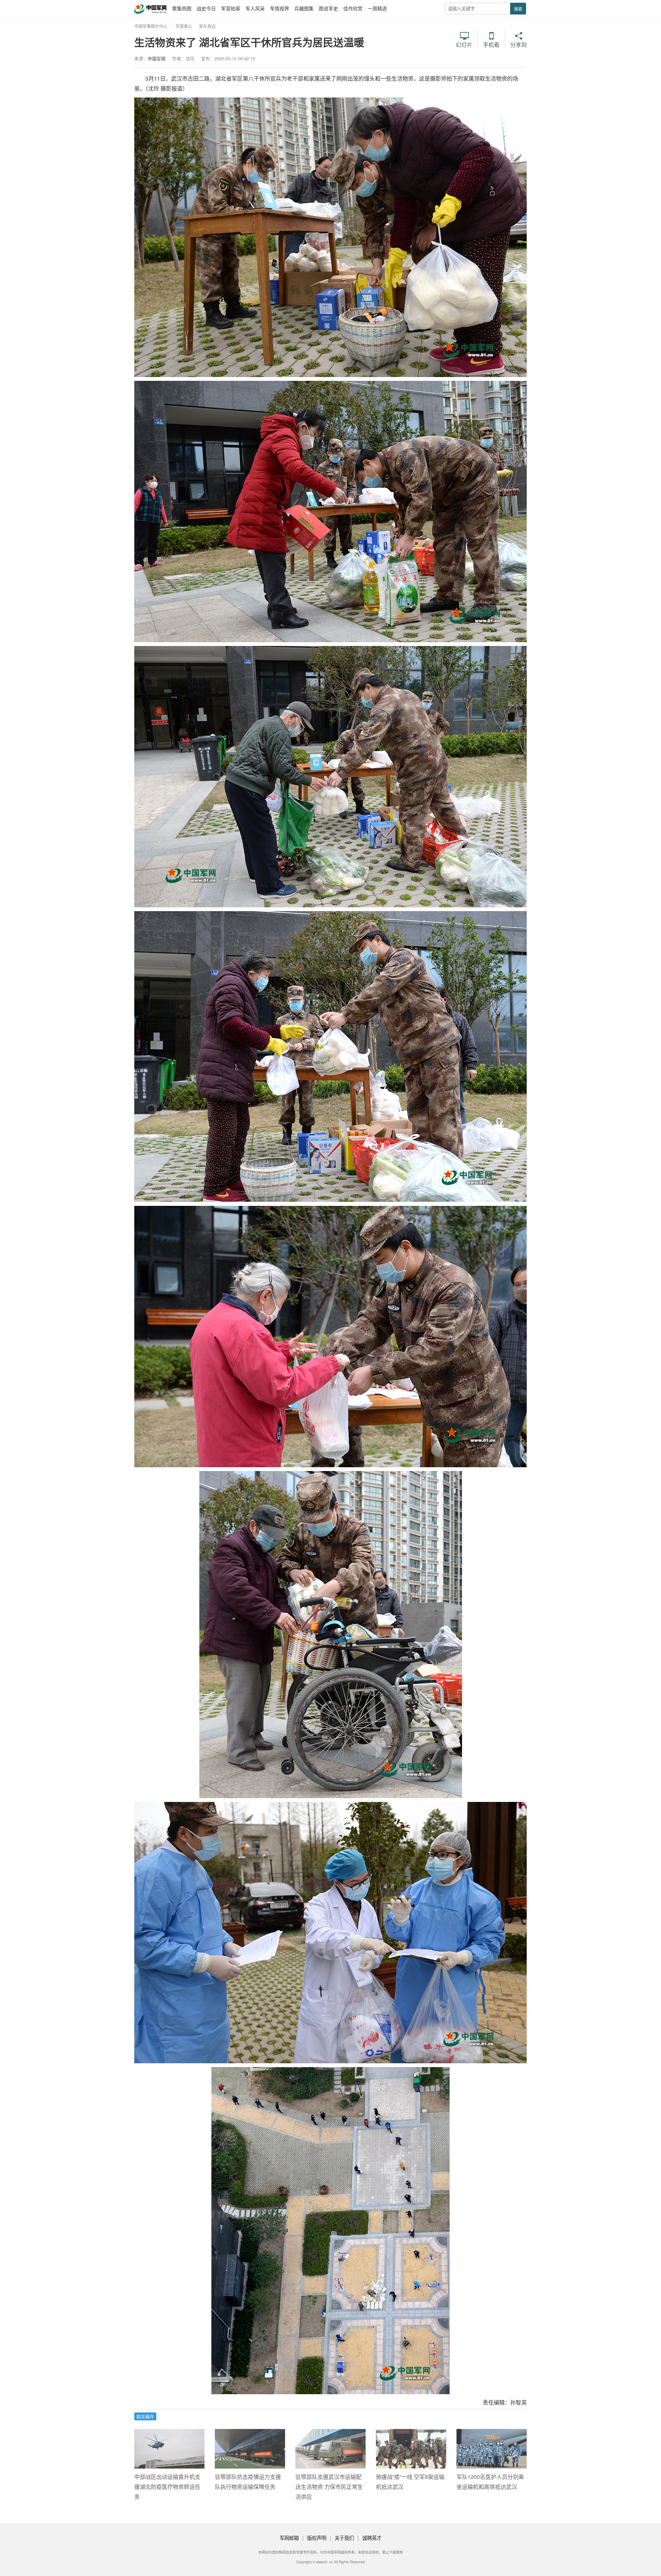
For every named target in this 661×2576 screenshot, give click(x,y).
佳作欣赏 (353, 8)
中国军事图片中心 (151, 26)
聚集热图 (182, 8)
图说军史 (328, 8)
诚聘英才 (372, 2538)
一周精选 (377, 8)
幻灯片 (464, 44)
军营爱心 (184, 26)
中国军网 (157, 58)
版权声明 (317, 2538)
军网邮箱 (289, 2538)
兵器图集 (304, 8)
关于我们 (344, 2538)
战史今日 (206, 8)
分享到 (518, 44)
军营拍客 (231, 8)
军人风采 (255, 8)
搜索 (518, 9)
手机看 (491, 44)
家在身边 (207, 26)
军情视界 (280, 8)
